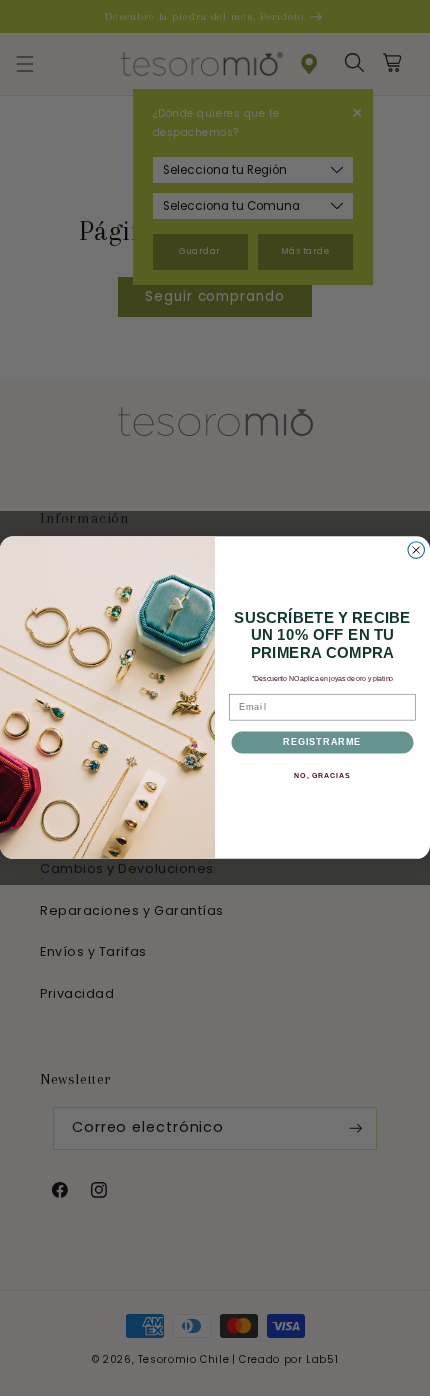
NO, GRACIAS (322, 776)
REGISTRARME (322, 742)
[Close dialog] (416, 550)
